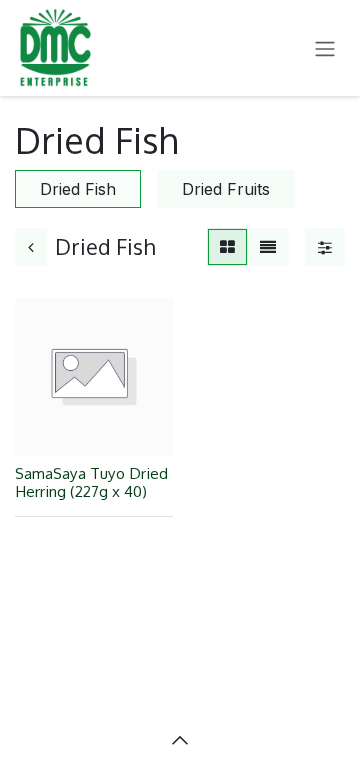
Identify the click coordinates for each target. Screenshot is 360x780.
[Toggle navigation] (325, 48)
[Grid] (227, 247)
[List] (268, 247)
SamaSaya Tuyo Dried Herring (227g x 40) (91, 482)
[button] (180, 740)
